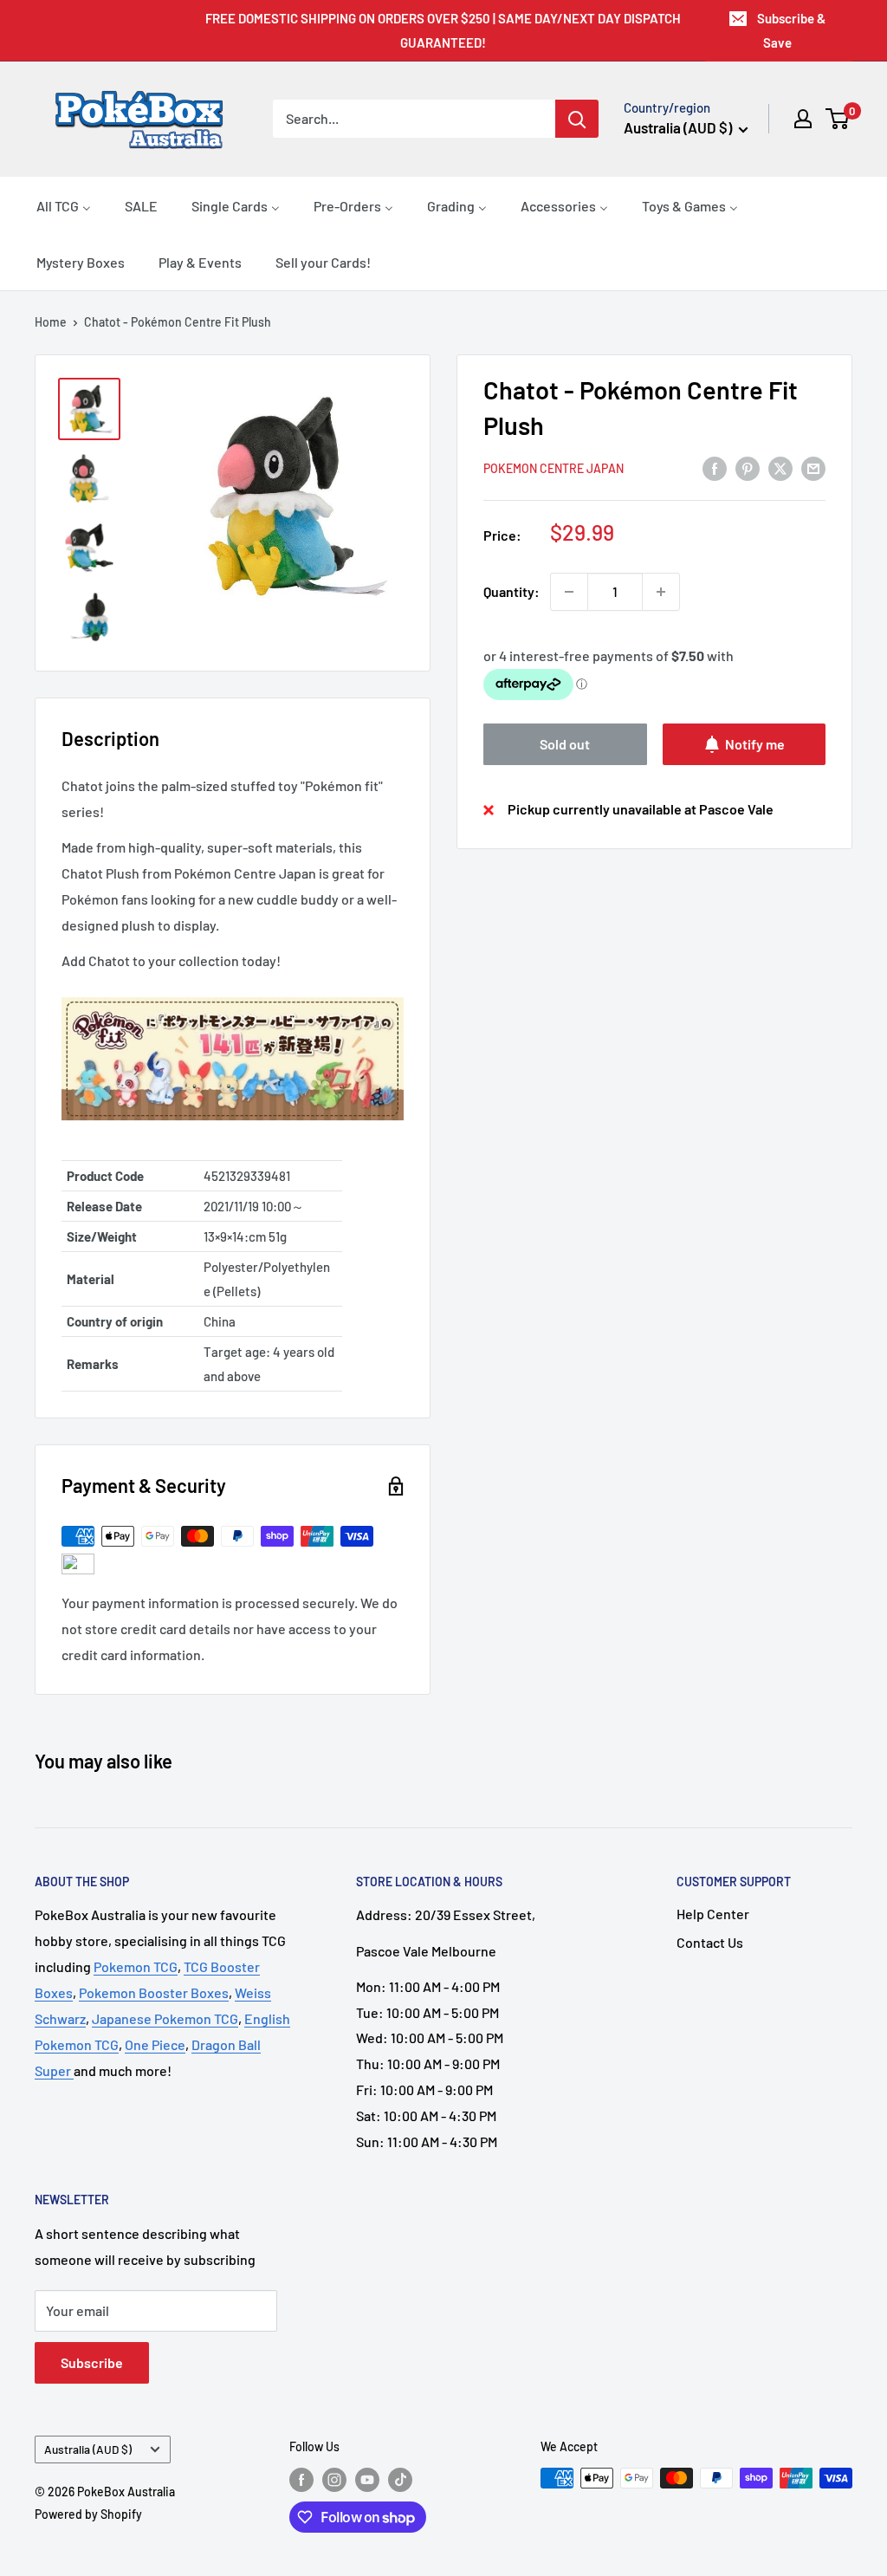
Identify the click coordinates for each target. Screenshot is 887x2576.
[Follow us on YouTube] (367, 2480)
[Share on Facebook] (715, 467)
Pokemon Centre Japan (554, 468)
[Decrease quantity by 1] (569, 592)
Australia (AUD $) (88, 2449)
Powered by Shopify (88, 2514)
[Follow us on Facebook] (301, 2480)
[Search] (577, 119)
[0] (838, 119)
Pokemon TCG (136, 1966)
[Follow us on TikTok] (400, 2480)
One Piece (155, 2044)
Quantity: (511, 591)
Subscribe (92, 2362)
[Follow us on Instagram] (334, 2480)
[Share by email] (813, 467)
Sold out (565, 744)
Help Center (713, 1914)
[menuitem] (64, 205)
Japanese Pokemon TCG (165, 2018)
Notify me (755, 744)
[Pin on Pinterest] (748, 467)
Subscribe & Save (791, 30)
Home (51, 322)
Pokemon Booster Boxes (154, 1992)
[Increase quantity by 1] (661, 592)
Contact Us (710, 1942)
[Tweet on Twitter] (780, 467)
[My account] (803, 119)
